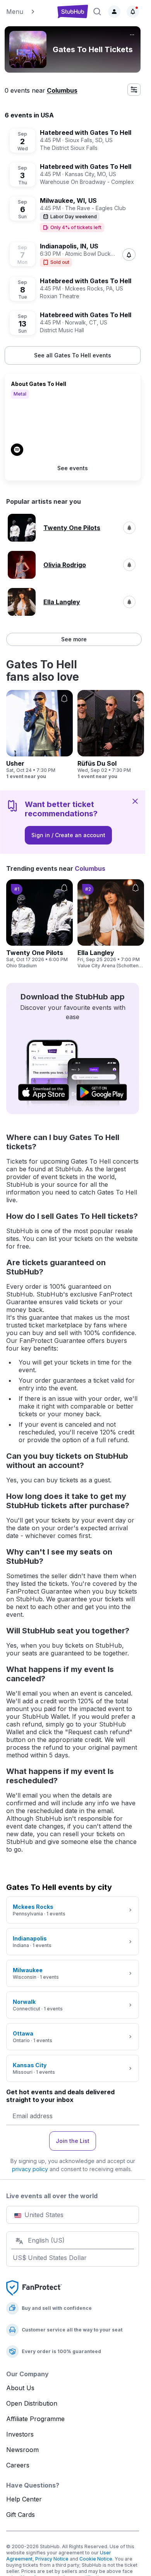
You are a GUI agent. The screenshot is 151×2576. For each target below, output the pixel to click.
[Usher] (39, 735)
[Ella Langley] (111, 924)
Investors (20, 2434)
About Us (20, 2388)
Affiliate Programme (35, 2419)
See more (74, 639)
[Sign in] (114, 12)
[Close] (135, 801)
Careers (18, 2465)
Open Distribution (32, 2403)
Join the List (73, 2141)
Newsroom (22, 2450)
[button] (28, 12)
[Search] (97, 12)
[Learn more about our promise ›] (34, 2287)
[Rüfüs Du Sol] (111, 735)
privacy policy (30, 2169)
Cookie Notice (96, 2559)
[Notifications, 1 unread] (133, 12)
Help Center (24, 2499)
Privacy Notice (52, 2559)
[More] (132, 35)
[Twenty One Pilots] (39, 924)
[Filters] (134, 90)
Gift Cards (21, 2515)
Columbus (62, 90)
